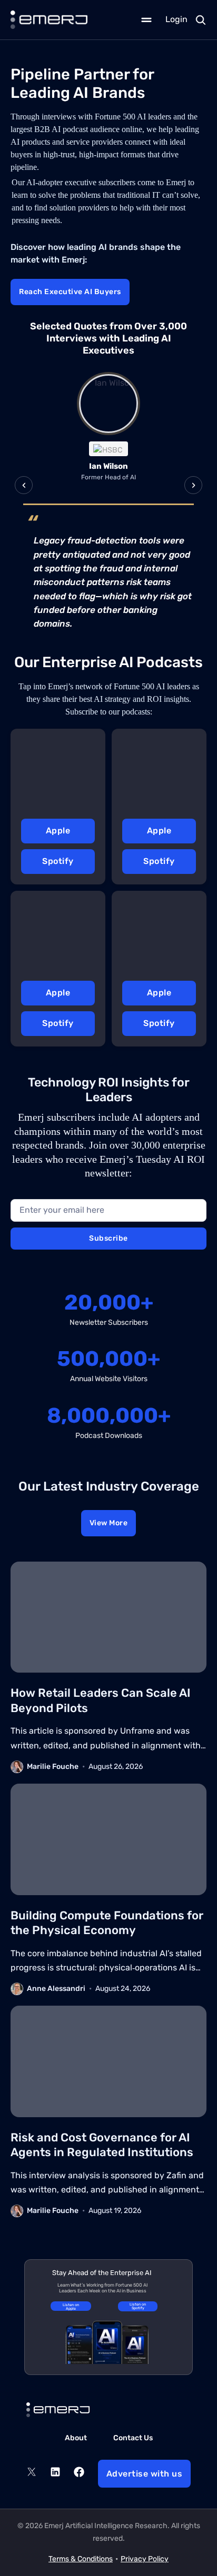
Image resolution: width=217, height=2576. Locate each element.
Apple (58, 831)
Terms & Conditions (81, 2559)
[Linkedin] (55, 2474)
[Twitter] (32, 2474)
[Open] (146, 20)
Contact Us (133, 2438)
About (76, 2438)
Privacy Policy (145, 2559)
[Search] (201, 20)
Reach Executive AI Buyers (70, 292)
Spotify (58, 861)
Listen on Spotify (138, 2306)
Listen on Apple (71, 2307)
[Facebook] (79, 2474)
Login (176, 19)
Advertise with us (145, 2474)
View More (109, 1523)
